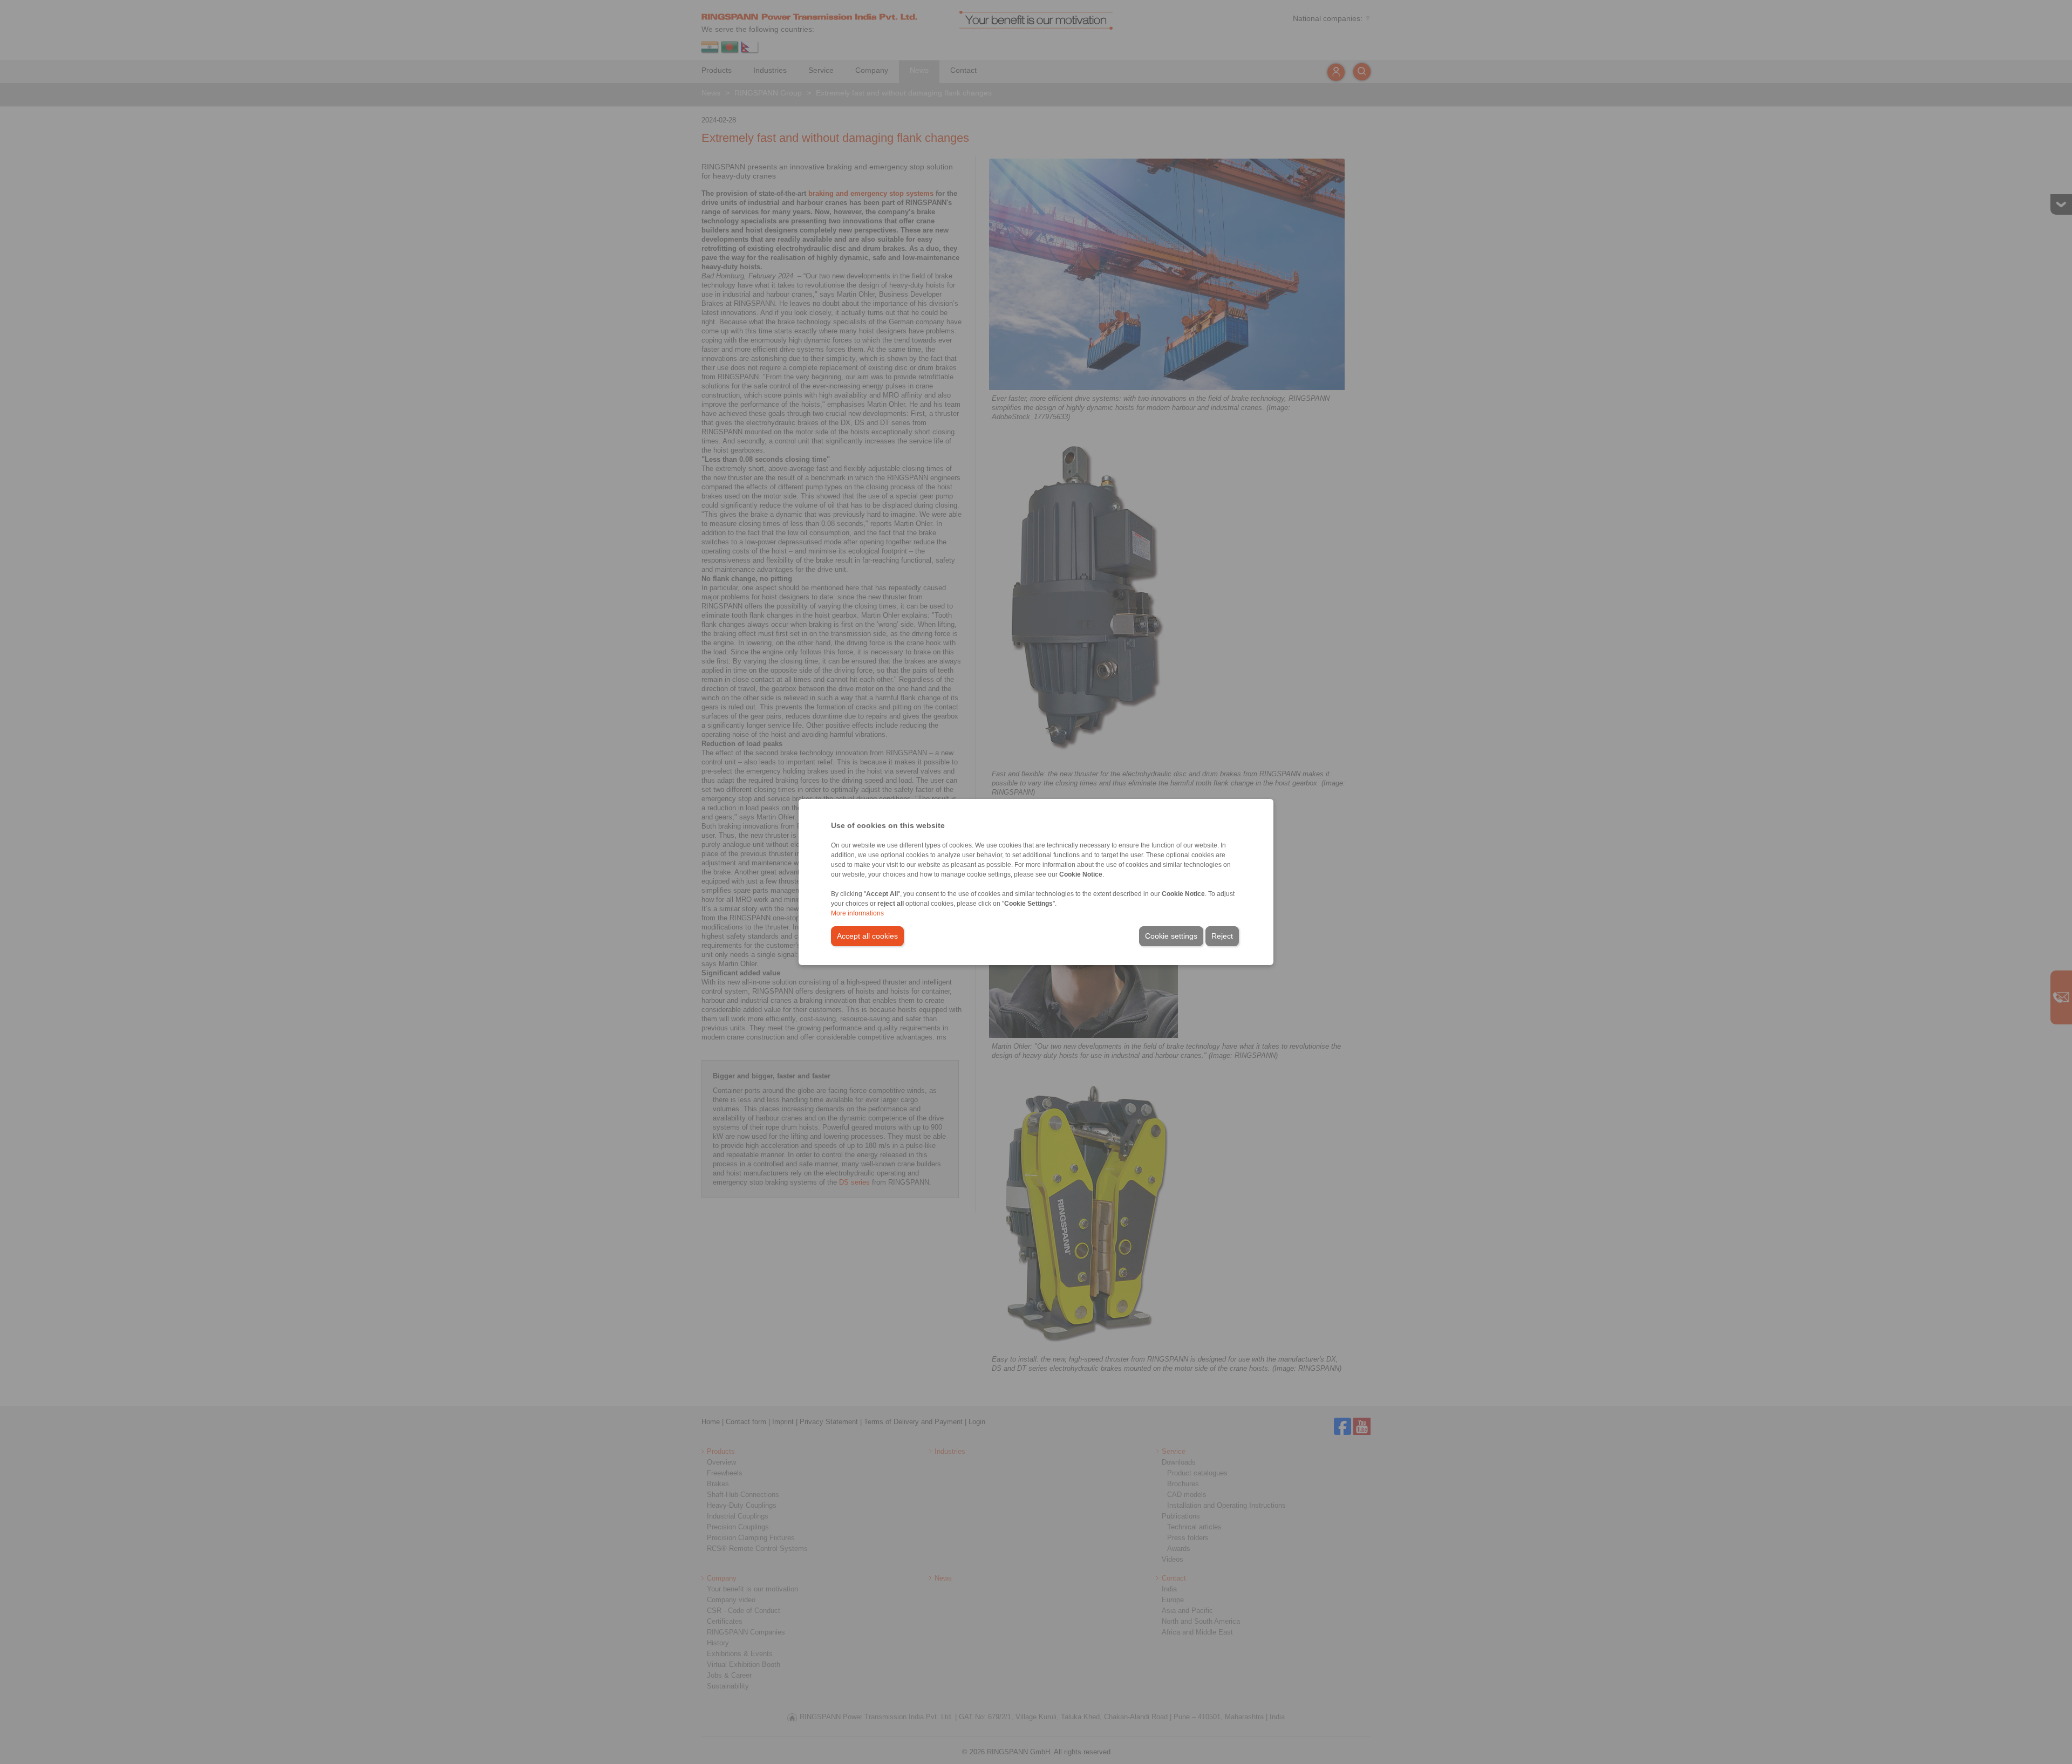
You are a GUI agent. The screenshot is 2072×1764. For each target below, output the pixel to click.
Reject (1222, 936)
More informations (857, 913)
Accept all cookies (867, 936)
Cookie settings (1171, 936)
